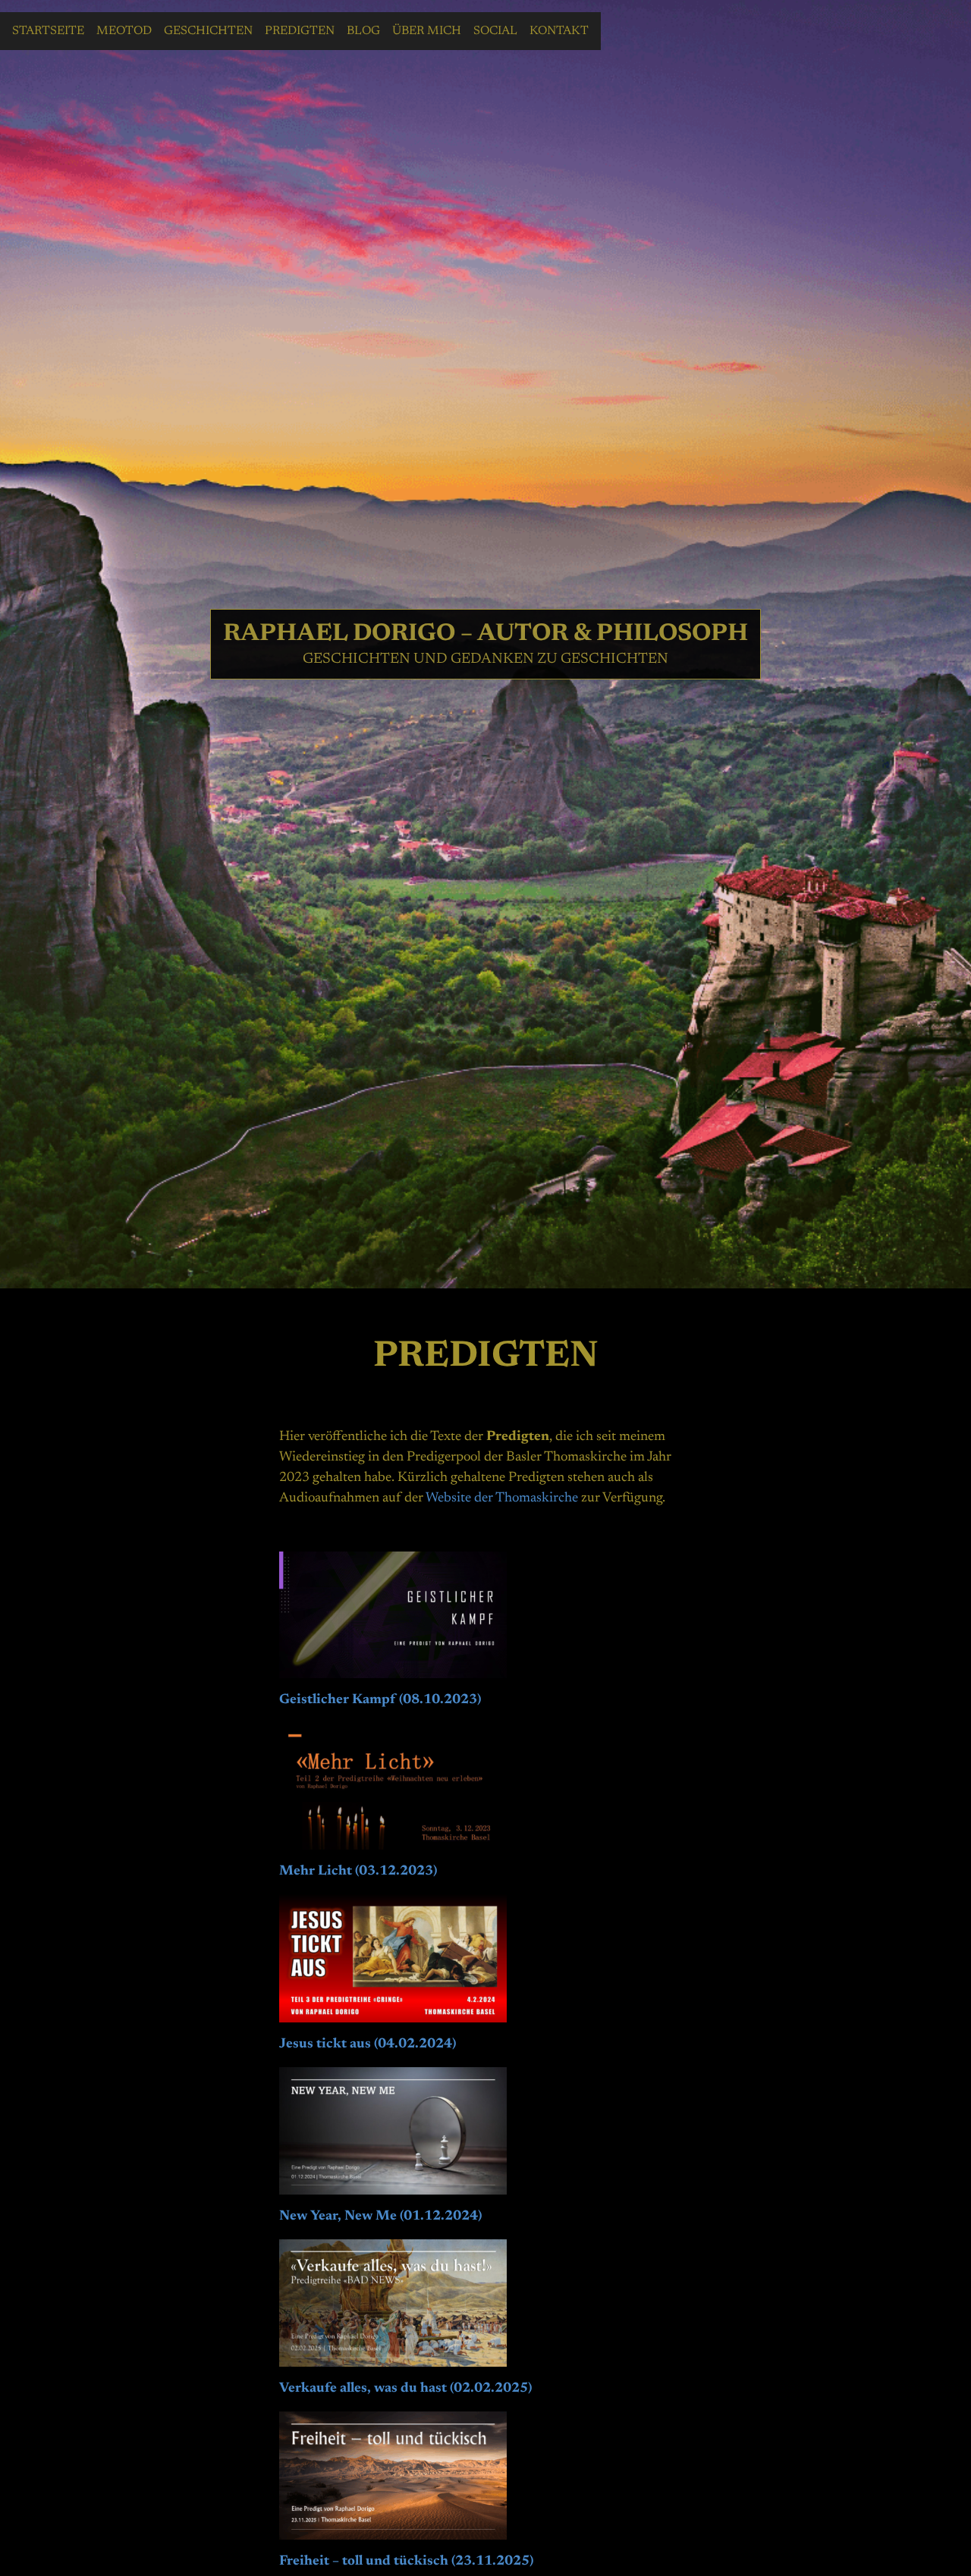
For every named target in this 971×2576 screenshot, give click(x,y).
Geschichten (208, 31)
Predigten (300, 31)
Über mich (427, 31)
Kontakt (559, 31)
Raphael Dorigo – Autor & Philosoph (485, 634)
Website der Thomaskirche (502, 1498)
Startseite (48, 31)
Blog (363, 31)
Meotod (124, 31)
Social (495, 31)
